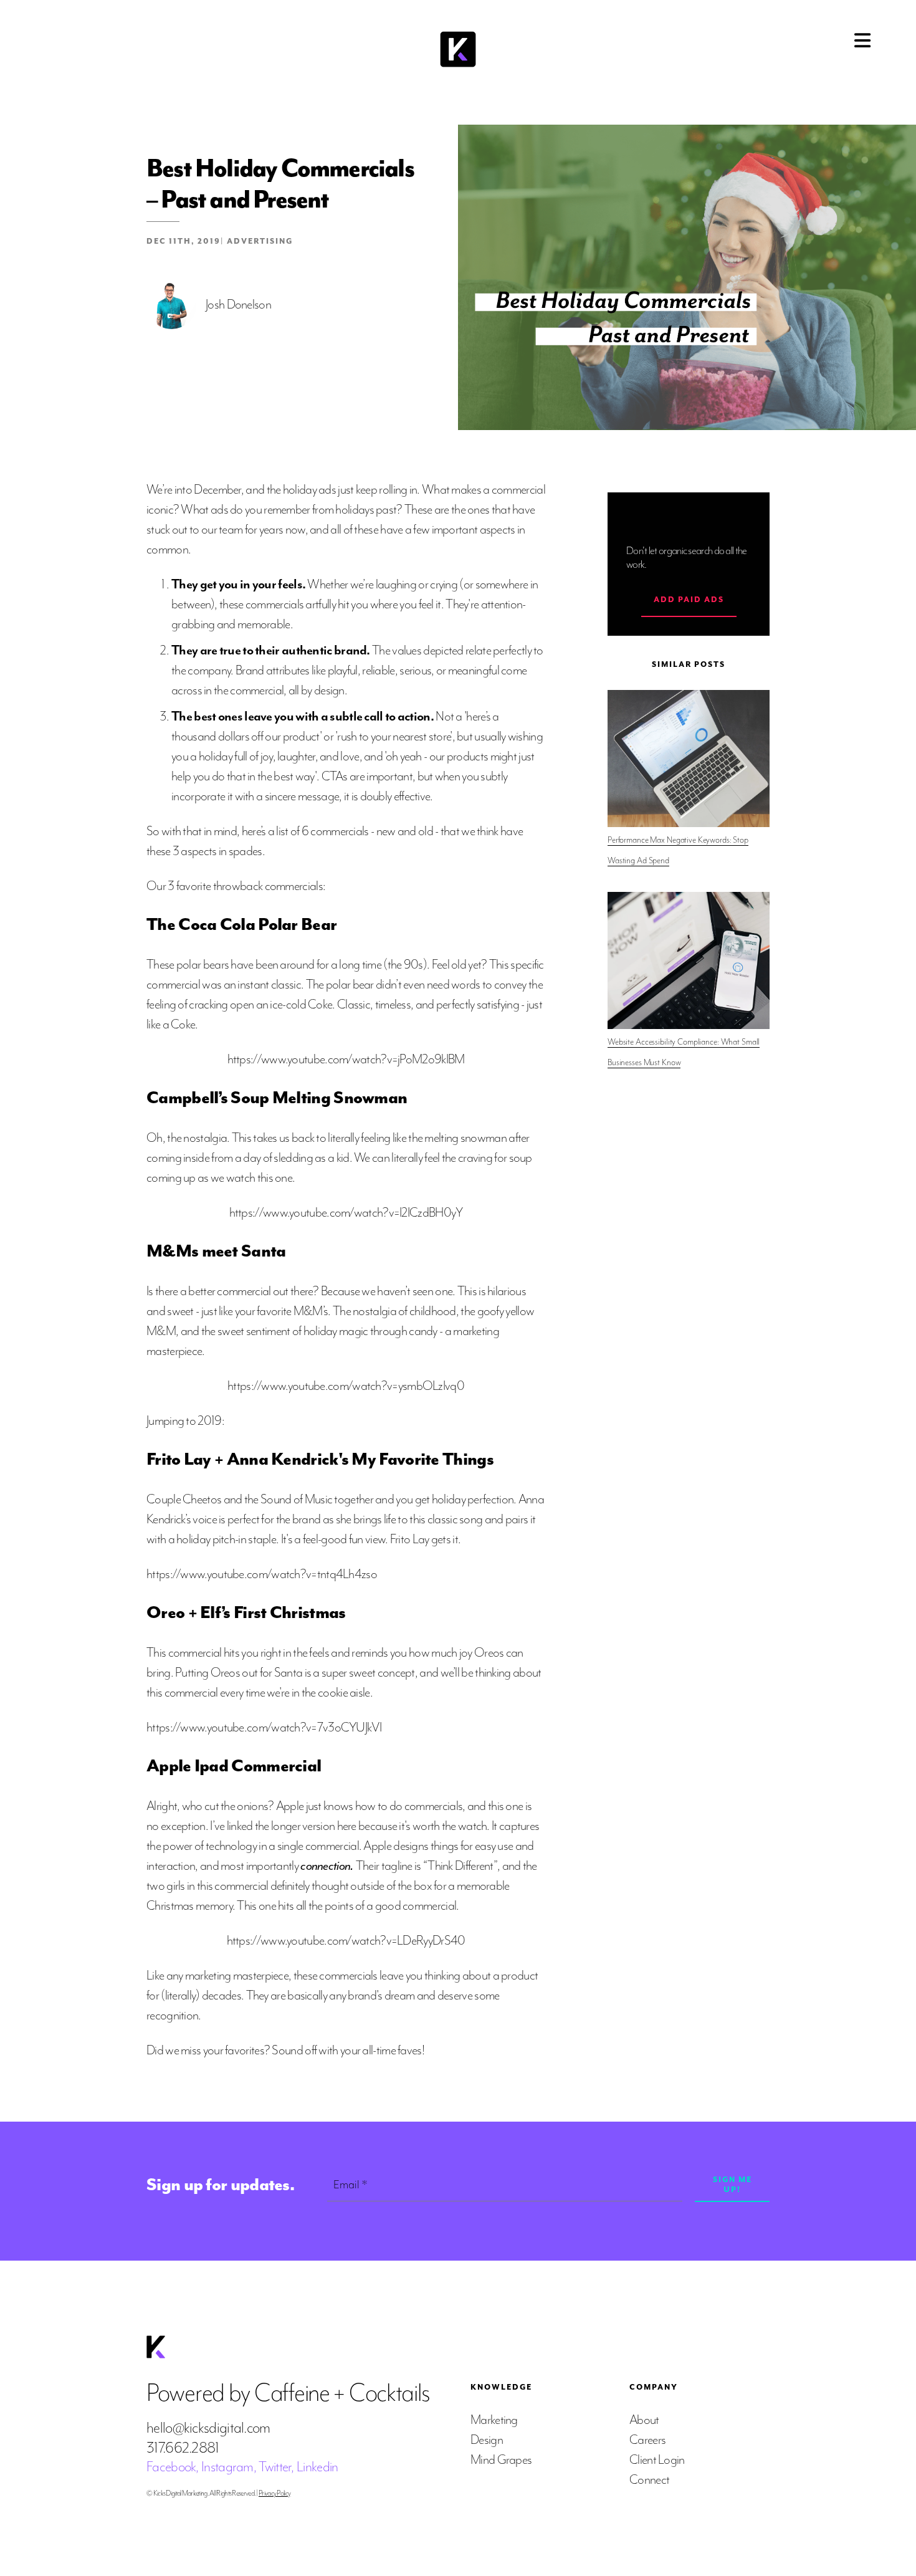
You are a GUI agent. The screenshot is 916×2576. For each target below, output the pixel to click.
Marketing (494, 2420)
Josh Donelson (238, 304)
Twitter (275, 2467)
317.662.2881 (183, 2448)
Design (487, 2440)
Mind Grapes (501, 2460)
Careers (647, 2440)
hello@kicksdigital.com (208, 2428)
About (644, 2420)
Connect (649, 2480)
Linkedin (317, 2467)
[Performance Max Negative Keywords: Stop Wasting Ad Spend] (689, 759)
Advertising (260, 241)
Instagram (227, 2467)
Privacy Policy (274, 2493)
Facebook (171, 2467)
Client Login (657, 2460)
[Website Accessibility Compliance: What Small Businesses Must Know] (689, 960)
